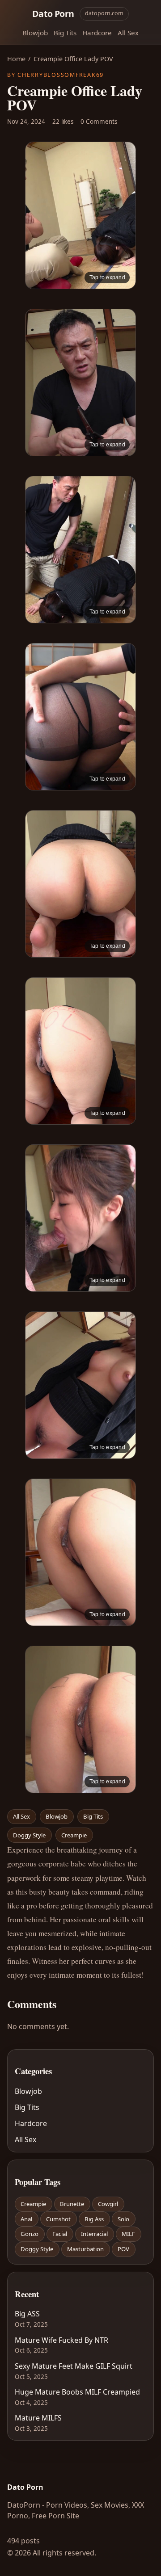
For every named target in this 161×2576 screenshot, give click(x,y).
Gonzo (30, 2234)
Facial (60, 2234)
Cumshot (58, 2219)
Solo (123, 2219)
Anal (26, 2219)
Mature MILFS (38, 2418)
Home (16, 59)
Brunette (72, 2204)
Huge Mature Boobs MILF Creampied (77, 2392)
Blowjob (35, 33)
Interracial (94, 2234)
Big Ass (94, 2219)
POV (123, 2249)
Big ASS (27, 2314)
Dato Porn (53, 14)
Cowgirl (108, 2204)
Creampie (74, 1835)
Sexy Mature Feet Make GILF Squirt (74, 2366)
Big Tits (65, 33)
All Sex (128, 33)
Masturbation (85, 2249)
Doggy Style (29, 1835)
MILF (128, 2234)
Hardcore (97, 33)
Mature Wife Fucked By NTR (61, 2340)
